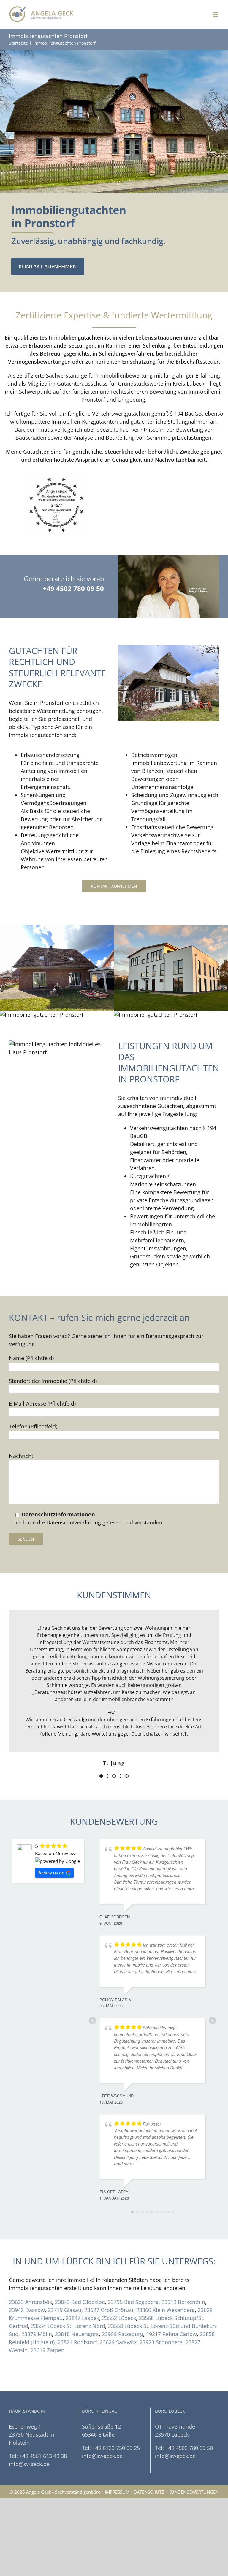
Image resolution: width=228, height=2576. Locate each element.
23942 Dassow (27, 2310)
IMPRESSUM (117, 2492)
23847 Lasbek (82, 2318)
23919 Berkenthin (183, 2302)
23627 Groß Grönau (109, 2310)
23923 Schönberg (161, 2342)
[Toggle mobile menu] (216, 14)
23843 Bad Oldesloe (80, 2302)
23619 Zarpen (47, 2350)
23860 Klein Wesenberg (166, 2310)
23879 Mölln (37, 2334)
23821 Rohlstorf (77, 2342)
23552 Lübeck (119, 2318)
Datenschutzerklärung (74, 1522)
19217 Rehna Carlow (171, 2334)
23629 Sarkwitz (118, 2342)
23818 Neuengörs (77, 2334)
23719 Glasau (65, 2310)
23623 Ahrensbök (30, 2302)
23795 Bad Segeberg (133, 2302)
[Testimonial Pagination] (101, 1776)
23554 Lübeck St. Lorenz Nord (68, 2326)
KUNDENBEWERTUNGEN (194, 2492)
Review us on (51, 1873)
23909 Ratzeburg (122, 2334)
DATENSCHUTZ (149, 2492)
